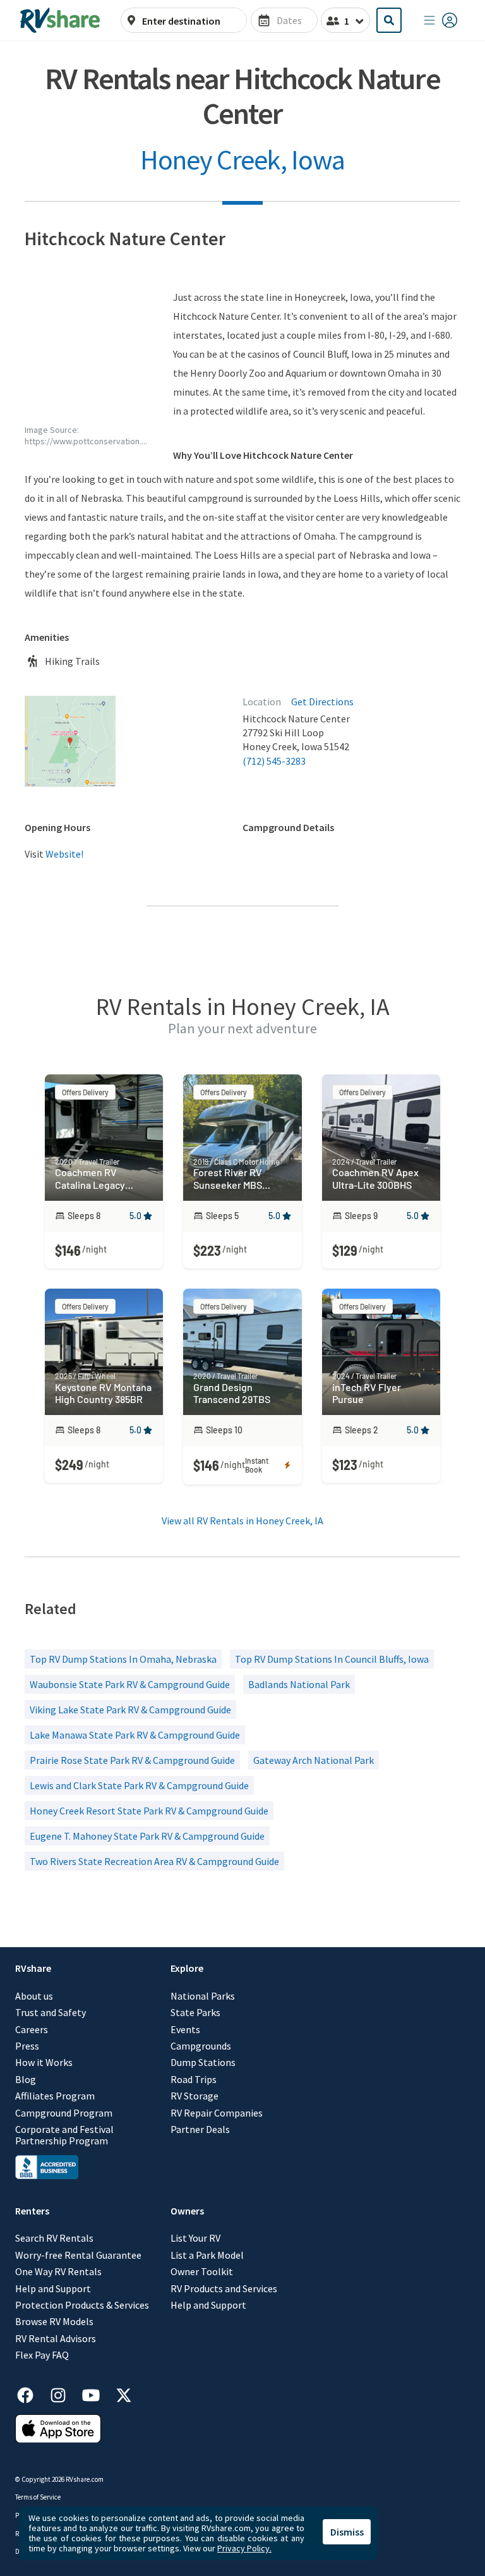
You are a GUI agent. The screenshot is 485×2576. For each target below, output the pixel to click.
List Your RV (195, 2238)
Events (185, 2029)
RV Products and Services (224, 2288)
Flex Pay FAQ (42, 2355)
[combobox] (191, 21)
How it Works (44, 2062)
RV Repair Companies (217, 2113)
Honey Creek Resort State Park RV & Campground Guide (149, 1811)
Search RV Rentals (54, 2238)
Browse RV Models (54, 2321)
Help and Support (53, 2288)
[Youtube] (97, 2393)
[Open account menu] (441, 20)
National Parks (203, 1996)
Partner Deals (200, 2129)
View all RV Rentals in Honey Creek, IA (242, 1521)
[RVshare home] (60, 20)
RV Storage (195, 2096)
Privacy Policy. (244, 2548)
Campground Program (64, 2113)
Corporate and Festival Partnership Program (64, 2135)
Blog (26, 2079)
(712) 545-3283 (274, 761)
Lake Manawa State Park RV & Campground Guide (135, 1735)
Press (27, 2046)
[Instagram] (64, 2393)
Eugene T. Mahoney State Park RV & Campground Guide (147, 1836)
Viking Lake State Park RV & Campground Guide (130, 1710)
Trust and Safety (51, 2012)
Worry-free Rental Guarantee (78, 2255)
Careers (32, 2029)
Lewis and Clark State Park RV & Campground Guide (139, 1785)
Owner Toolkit (202, 2271)
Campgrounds (201, 2046)
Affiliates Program (55, 2096)
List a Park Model (207, 2255)
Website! (64, 854)
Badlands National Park (299, 1684)
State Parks (195, 2012)
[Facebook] (32, 2393)
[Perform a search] (389, 20)
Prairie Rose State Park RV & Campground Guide (132, 1760)
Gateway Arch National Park (314, 1760)
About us (34, 1996)
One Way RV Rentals (58, 2271)
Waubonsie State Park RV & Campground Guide (130, 1684)
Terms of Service (38, 2497)
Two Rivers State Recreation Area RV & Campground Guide (154, 1861)
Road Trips (194, 2079)
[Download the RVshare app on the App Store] (58, 2439)
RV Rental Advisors (56, 2338)
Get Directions (322, 702)
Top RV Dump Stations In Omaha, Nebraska (123, 1659)
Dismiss (347, 2532)
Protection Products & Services (82, 2305)
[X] (124, 2393)
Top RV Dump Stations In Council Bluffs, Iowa (332, 1659)
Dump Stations (203, 2062)
